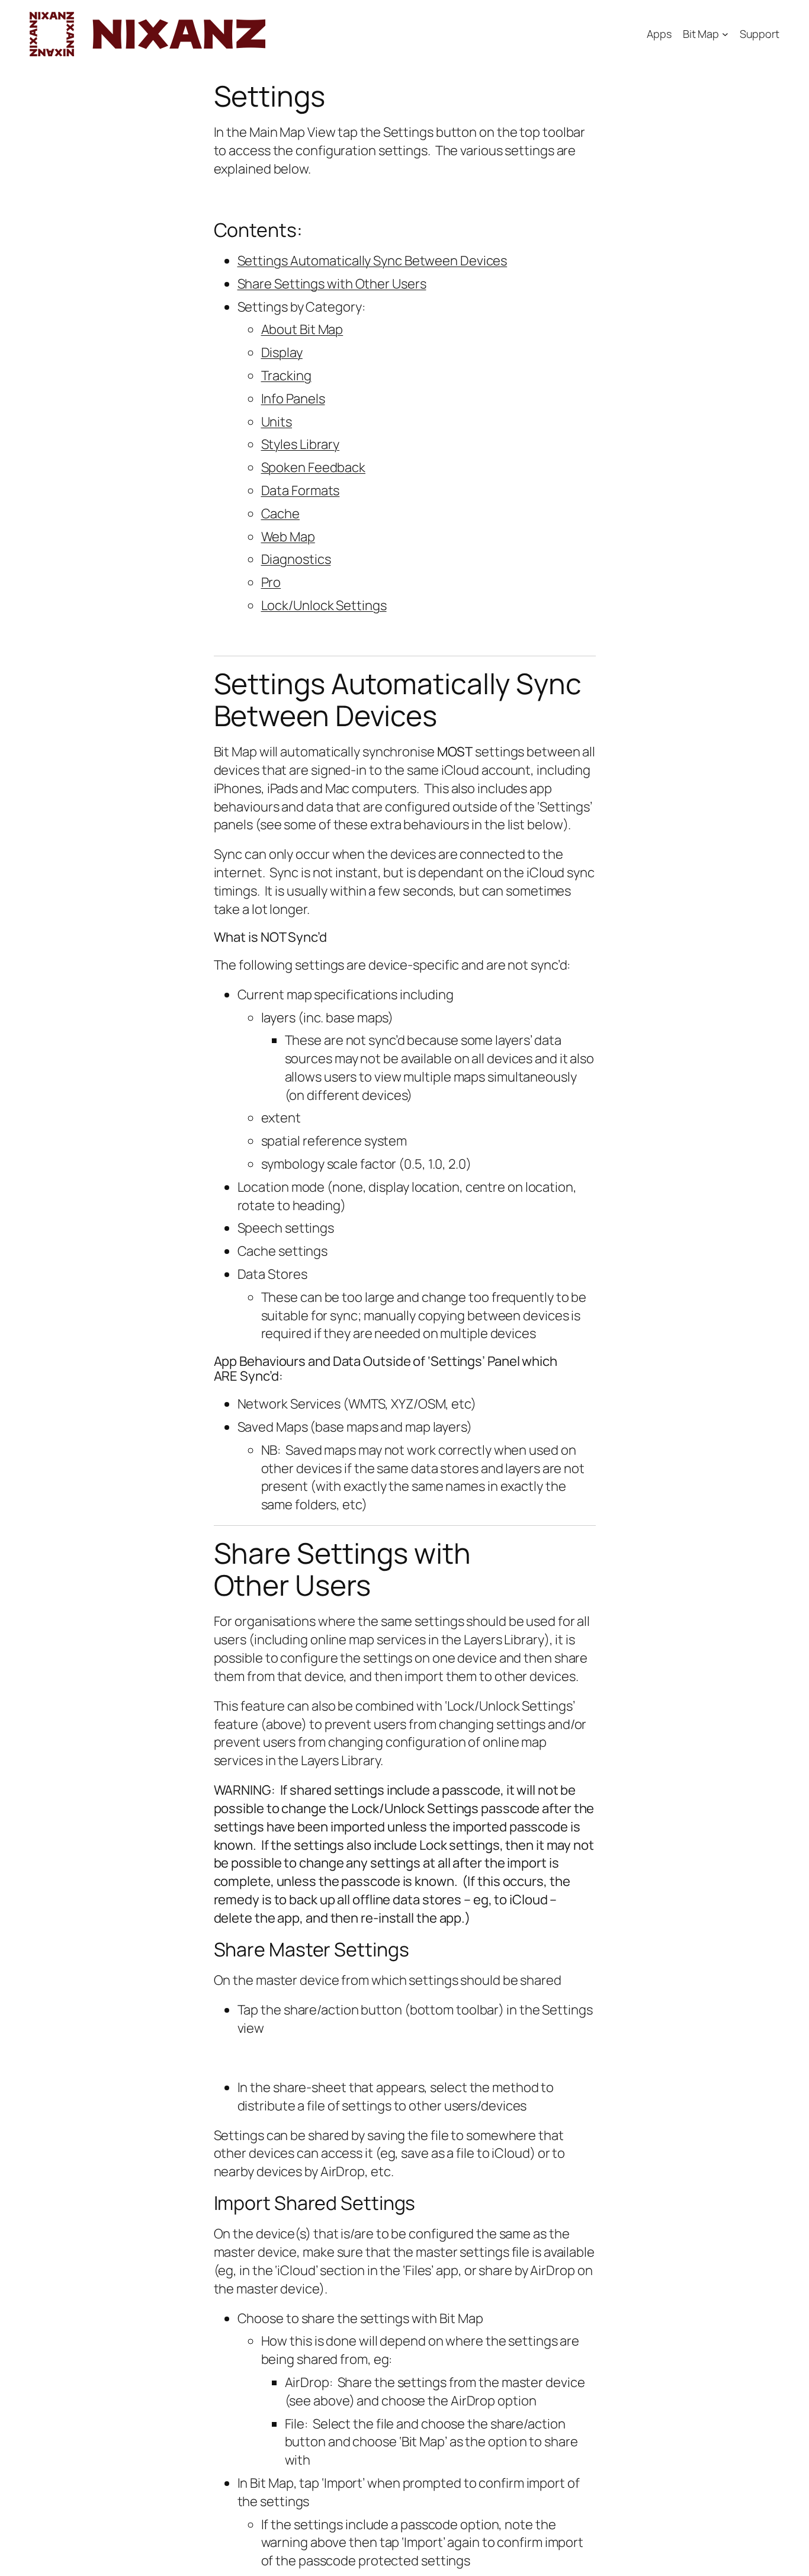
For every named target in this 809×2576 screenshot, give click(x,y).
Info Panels (293, 399)
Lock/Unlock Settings (324, 605)
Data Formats (301, 490)
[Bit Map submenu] (725, 34)
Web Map (288, 537)
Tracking (286, 376)
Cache (281, 514)
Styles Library (301, 444)
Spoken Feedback (314, 467)
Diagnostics (296, 559)
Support (760, 34)
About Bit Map (302, 329)
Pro (271, 582)
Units (277, 422)
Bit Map (701, 34)
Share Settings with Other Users (332, 284)
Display (282, 352)
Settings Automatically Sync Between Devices (373, 261)
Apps (659, 34)
